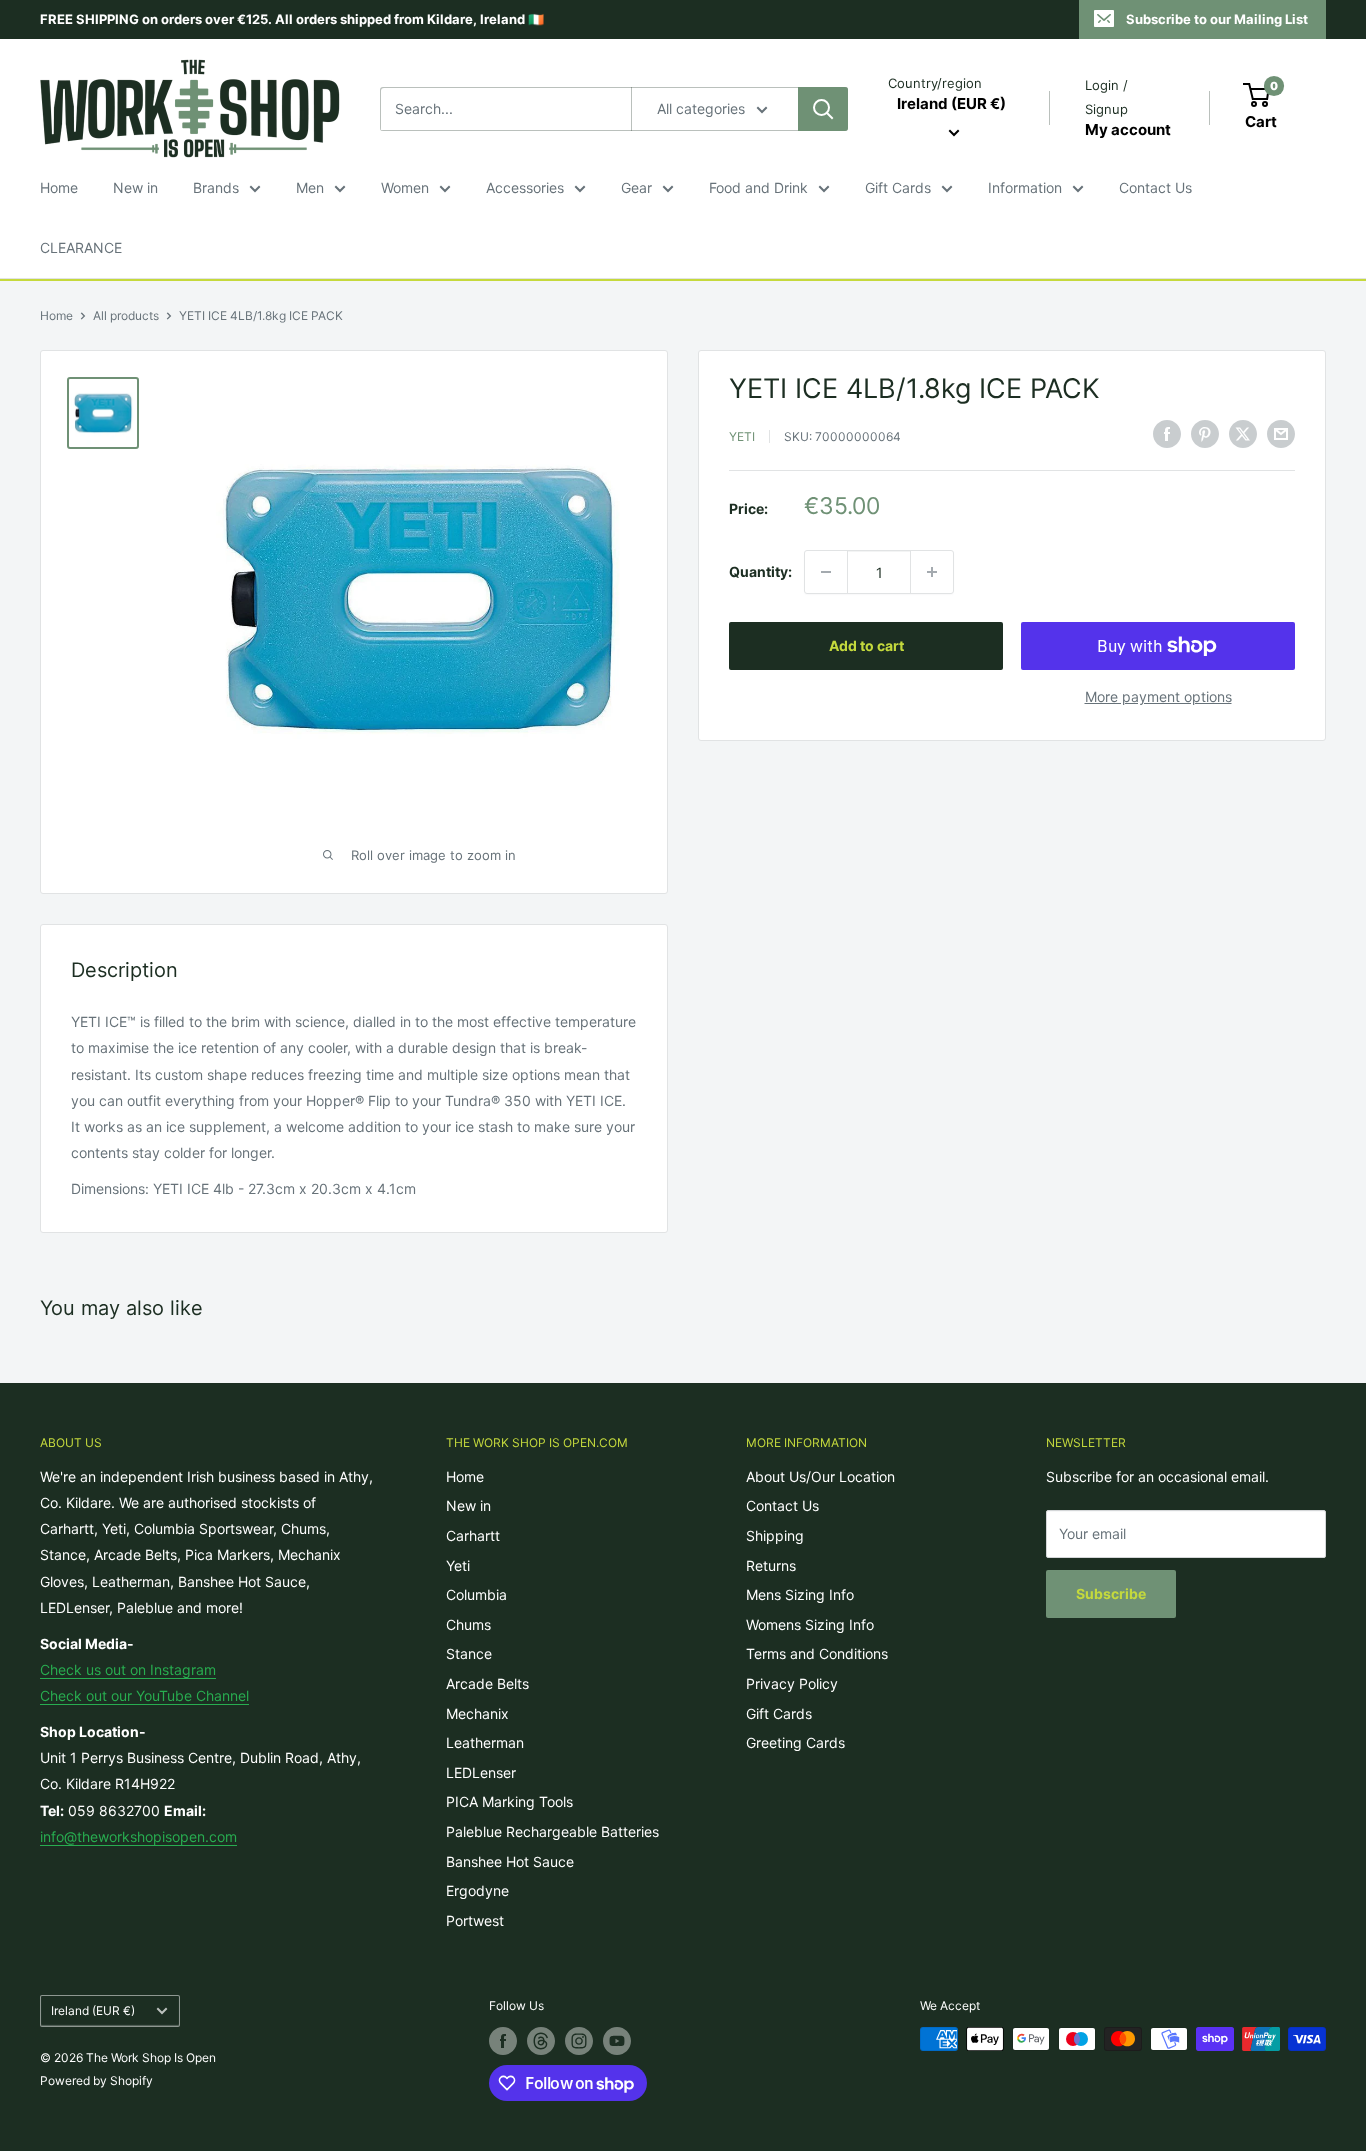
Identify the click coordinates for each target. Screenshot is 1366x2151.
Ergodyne (477, 1890)
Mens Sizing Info (800, 1594)
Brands (216, 187)
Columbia (476, 1594)
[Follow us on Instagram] (579, 2041)
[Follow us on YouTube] (617, 2041)
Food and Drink (758, 187)
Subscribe (1111, 1593)
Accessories (525, 187)
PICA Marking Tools (509, 1801)
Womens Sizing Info (810, 1624)
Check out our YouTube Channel (144, 1695)
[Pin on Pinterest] (1205, 434)
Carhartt (473, 1535)
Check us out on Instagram (128, 1669)
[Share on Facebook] (1167, 434)
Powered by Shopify (96, 2080)
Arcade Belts (487, 1683)
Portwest (475, 1920)
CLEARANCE (81, 247)
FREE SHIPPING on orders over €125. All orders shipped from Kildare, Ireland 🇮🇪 (292, 19)
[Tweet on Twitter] (1243, 434)
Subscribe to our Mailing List (1217, 19)
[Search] (823, 109)
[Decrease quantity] (826, 572)
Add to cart (866, 645)
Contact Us (1155, 187)
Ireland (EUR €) (93, 2010)
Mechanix (477, 1713)
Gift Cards (898, 187)
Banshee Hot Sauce (510, 1861)
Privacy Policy (792, 1683)
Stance (469, 1653)
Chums (468, 1624)
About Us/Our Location (820, 1476)
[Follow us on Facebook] (503, 2041)
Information (1025, 187)
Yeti (742, 436)
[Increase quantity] (932, 572)
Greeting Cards (795, 1742)
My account (1128, 129)
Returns (771, 1565)
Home (59, 187)
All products (126, 315)
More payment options (1158, 696)
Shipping (775, 1535)
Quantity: (760, 571)
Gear (636, 187)
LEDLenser (481, 1772)
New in (135, 187)
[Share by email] (1281, 434)
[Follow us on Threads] (541, 2041)
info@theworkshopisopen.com (138, 1836)
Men (310, 187)
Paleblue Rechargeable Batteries (552, 1831)
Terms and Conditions (817, 1653)
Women (405, 187)
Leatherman (485, 1742)
